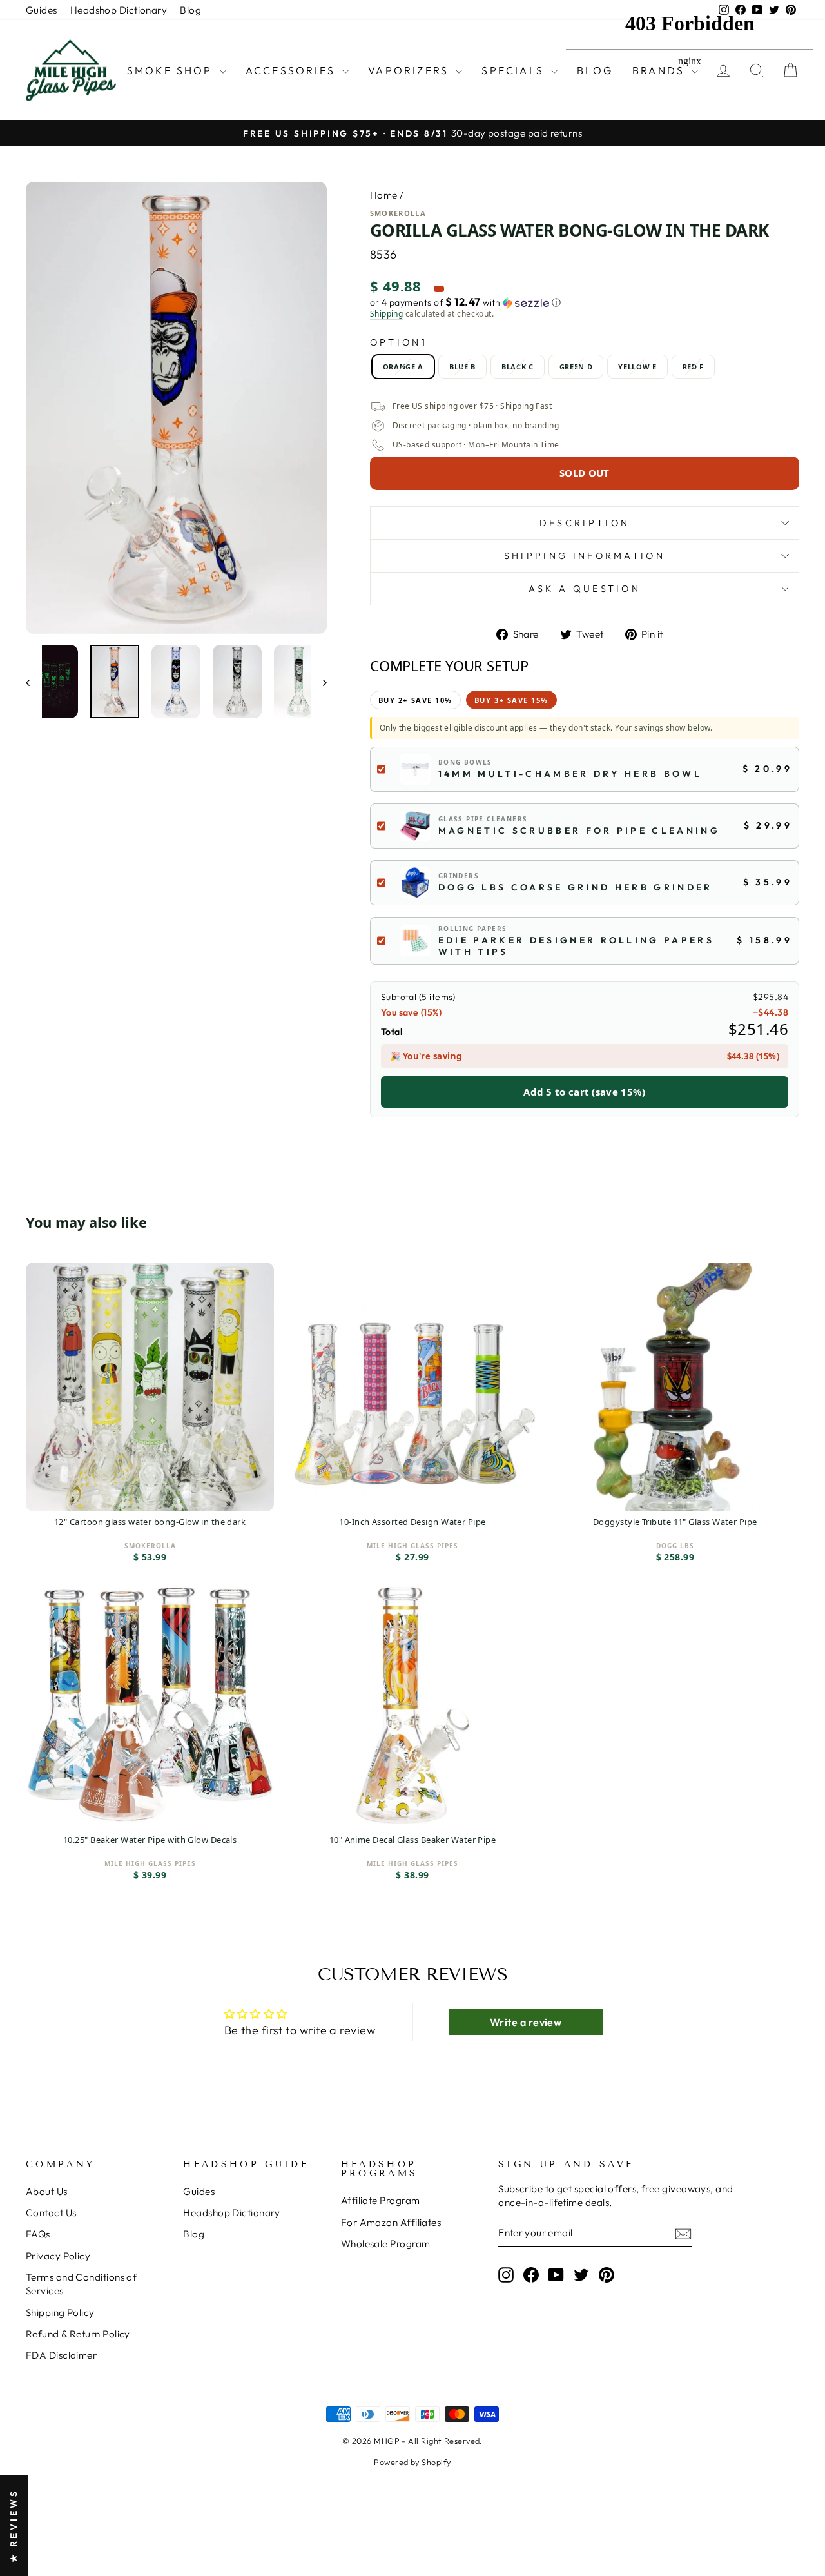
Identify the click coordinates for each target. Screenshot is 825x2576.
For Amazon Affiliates (391, 2222)
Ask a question (585, 589)
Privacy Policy (58, 2256)
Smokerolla (398, 213)
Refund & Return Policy (78, 2334)
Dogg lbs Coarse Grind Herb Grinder (576, 887)
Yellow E (637, 367)
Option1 (399, 342)
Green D (576, 367)
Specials (515, 70)
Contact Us (51, 2213)
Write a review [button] (526, 2022)
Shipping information (585, 556)
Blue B (462, 367)
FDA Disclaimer (61, 2355)
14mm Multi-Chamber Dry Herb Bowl (570, 774)
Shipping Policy (60, 2313)
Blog (190, 10)
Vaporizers (410, 70)
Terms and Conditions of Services (81, 2284)
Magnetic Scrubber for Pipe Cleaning (579, 831)
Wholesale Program (386, 2244)
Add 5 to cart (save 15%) (584, 1092)
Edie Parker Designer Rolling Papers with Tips (576, 946)
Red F (693, 367)
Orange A (403, 367)
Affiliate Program (381, 2200)
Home (384, 195)
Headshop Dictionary (119, 10)
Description (585, 523)
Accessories (292, 70)
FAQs (38, 2234)
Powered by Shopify (412, 2462)
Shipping (387, 314)
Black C (518, 367)
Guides (42, 10)
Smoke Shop (172, 70)
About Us (47, 2191)
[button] (585, 302)
